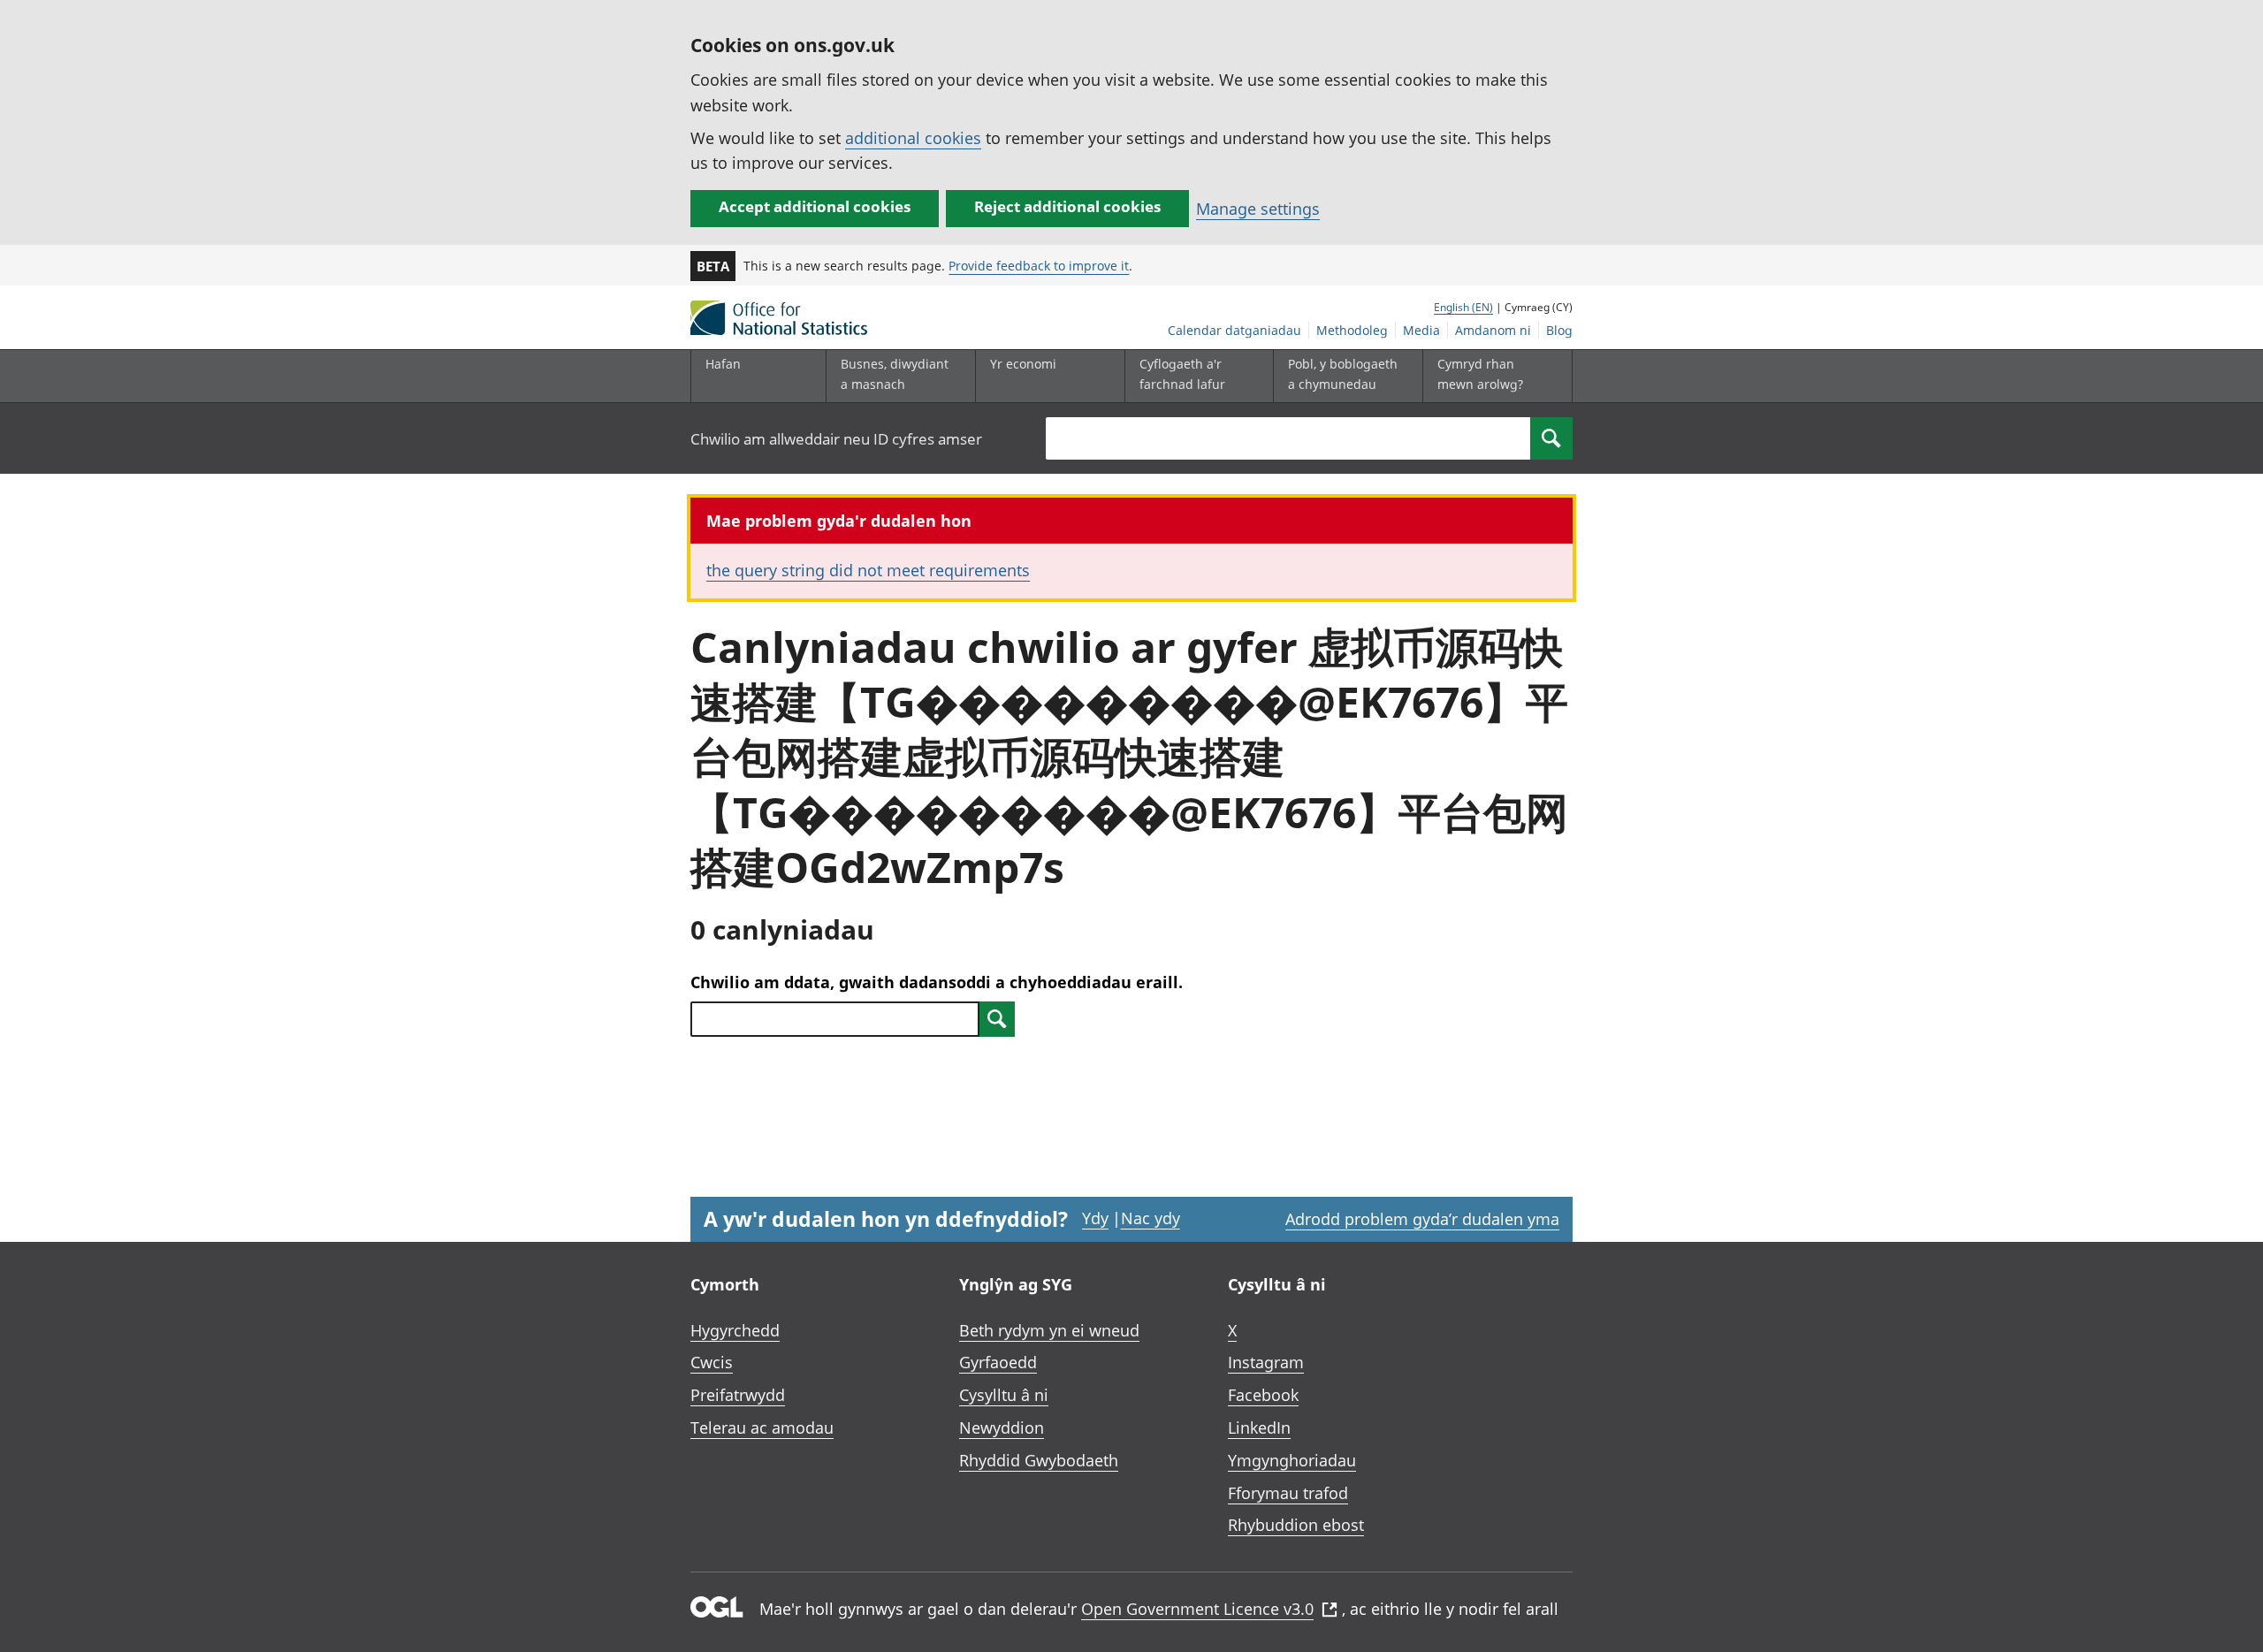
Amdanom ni (1493, 330)
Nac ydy (1151, 1218)
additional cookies (913, 138)
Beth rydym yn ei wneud (1049, 1330)
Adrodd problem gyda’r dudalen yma (1422, 1219)
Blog (1559, 330)
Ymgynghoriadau (1292, 1460)
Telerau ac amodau (762, 1427)
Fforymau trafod (1288, 1493)
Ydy (1095, 1218)
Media (1421, 330)
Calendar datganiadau (1234, 330)
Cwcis (712, 1362)
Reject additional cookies (1067, 206)
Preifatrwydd (738, 1395)
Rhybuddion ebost (1296, 1525)
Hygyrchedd (735, 1330)
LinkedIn (1259, 1427)
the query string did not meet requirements (868, 570)
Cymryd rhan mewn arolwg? (1480, 373)
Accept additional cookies (815, 206)
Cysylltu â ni (1004, 1395)
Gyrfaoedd (998, 1362)
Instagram (1266, 1362)
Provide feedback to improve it (1039, 266)
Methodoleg (1352, 330)
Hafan (723, 364)
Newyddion (1002, 1427)
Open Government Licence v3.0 (1197, 1609)
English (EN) (1463, 307)
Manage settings (1258, 209)
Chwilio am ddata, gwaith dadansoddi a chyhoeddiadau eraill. (937, 982)
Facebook (1263, 1395)
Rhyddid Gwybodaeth (1039, 1460)
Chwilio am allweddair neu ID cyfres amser (836, 439)
